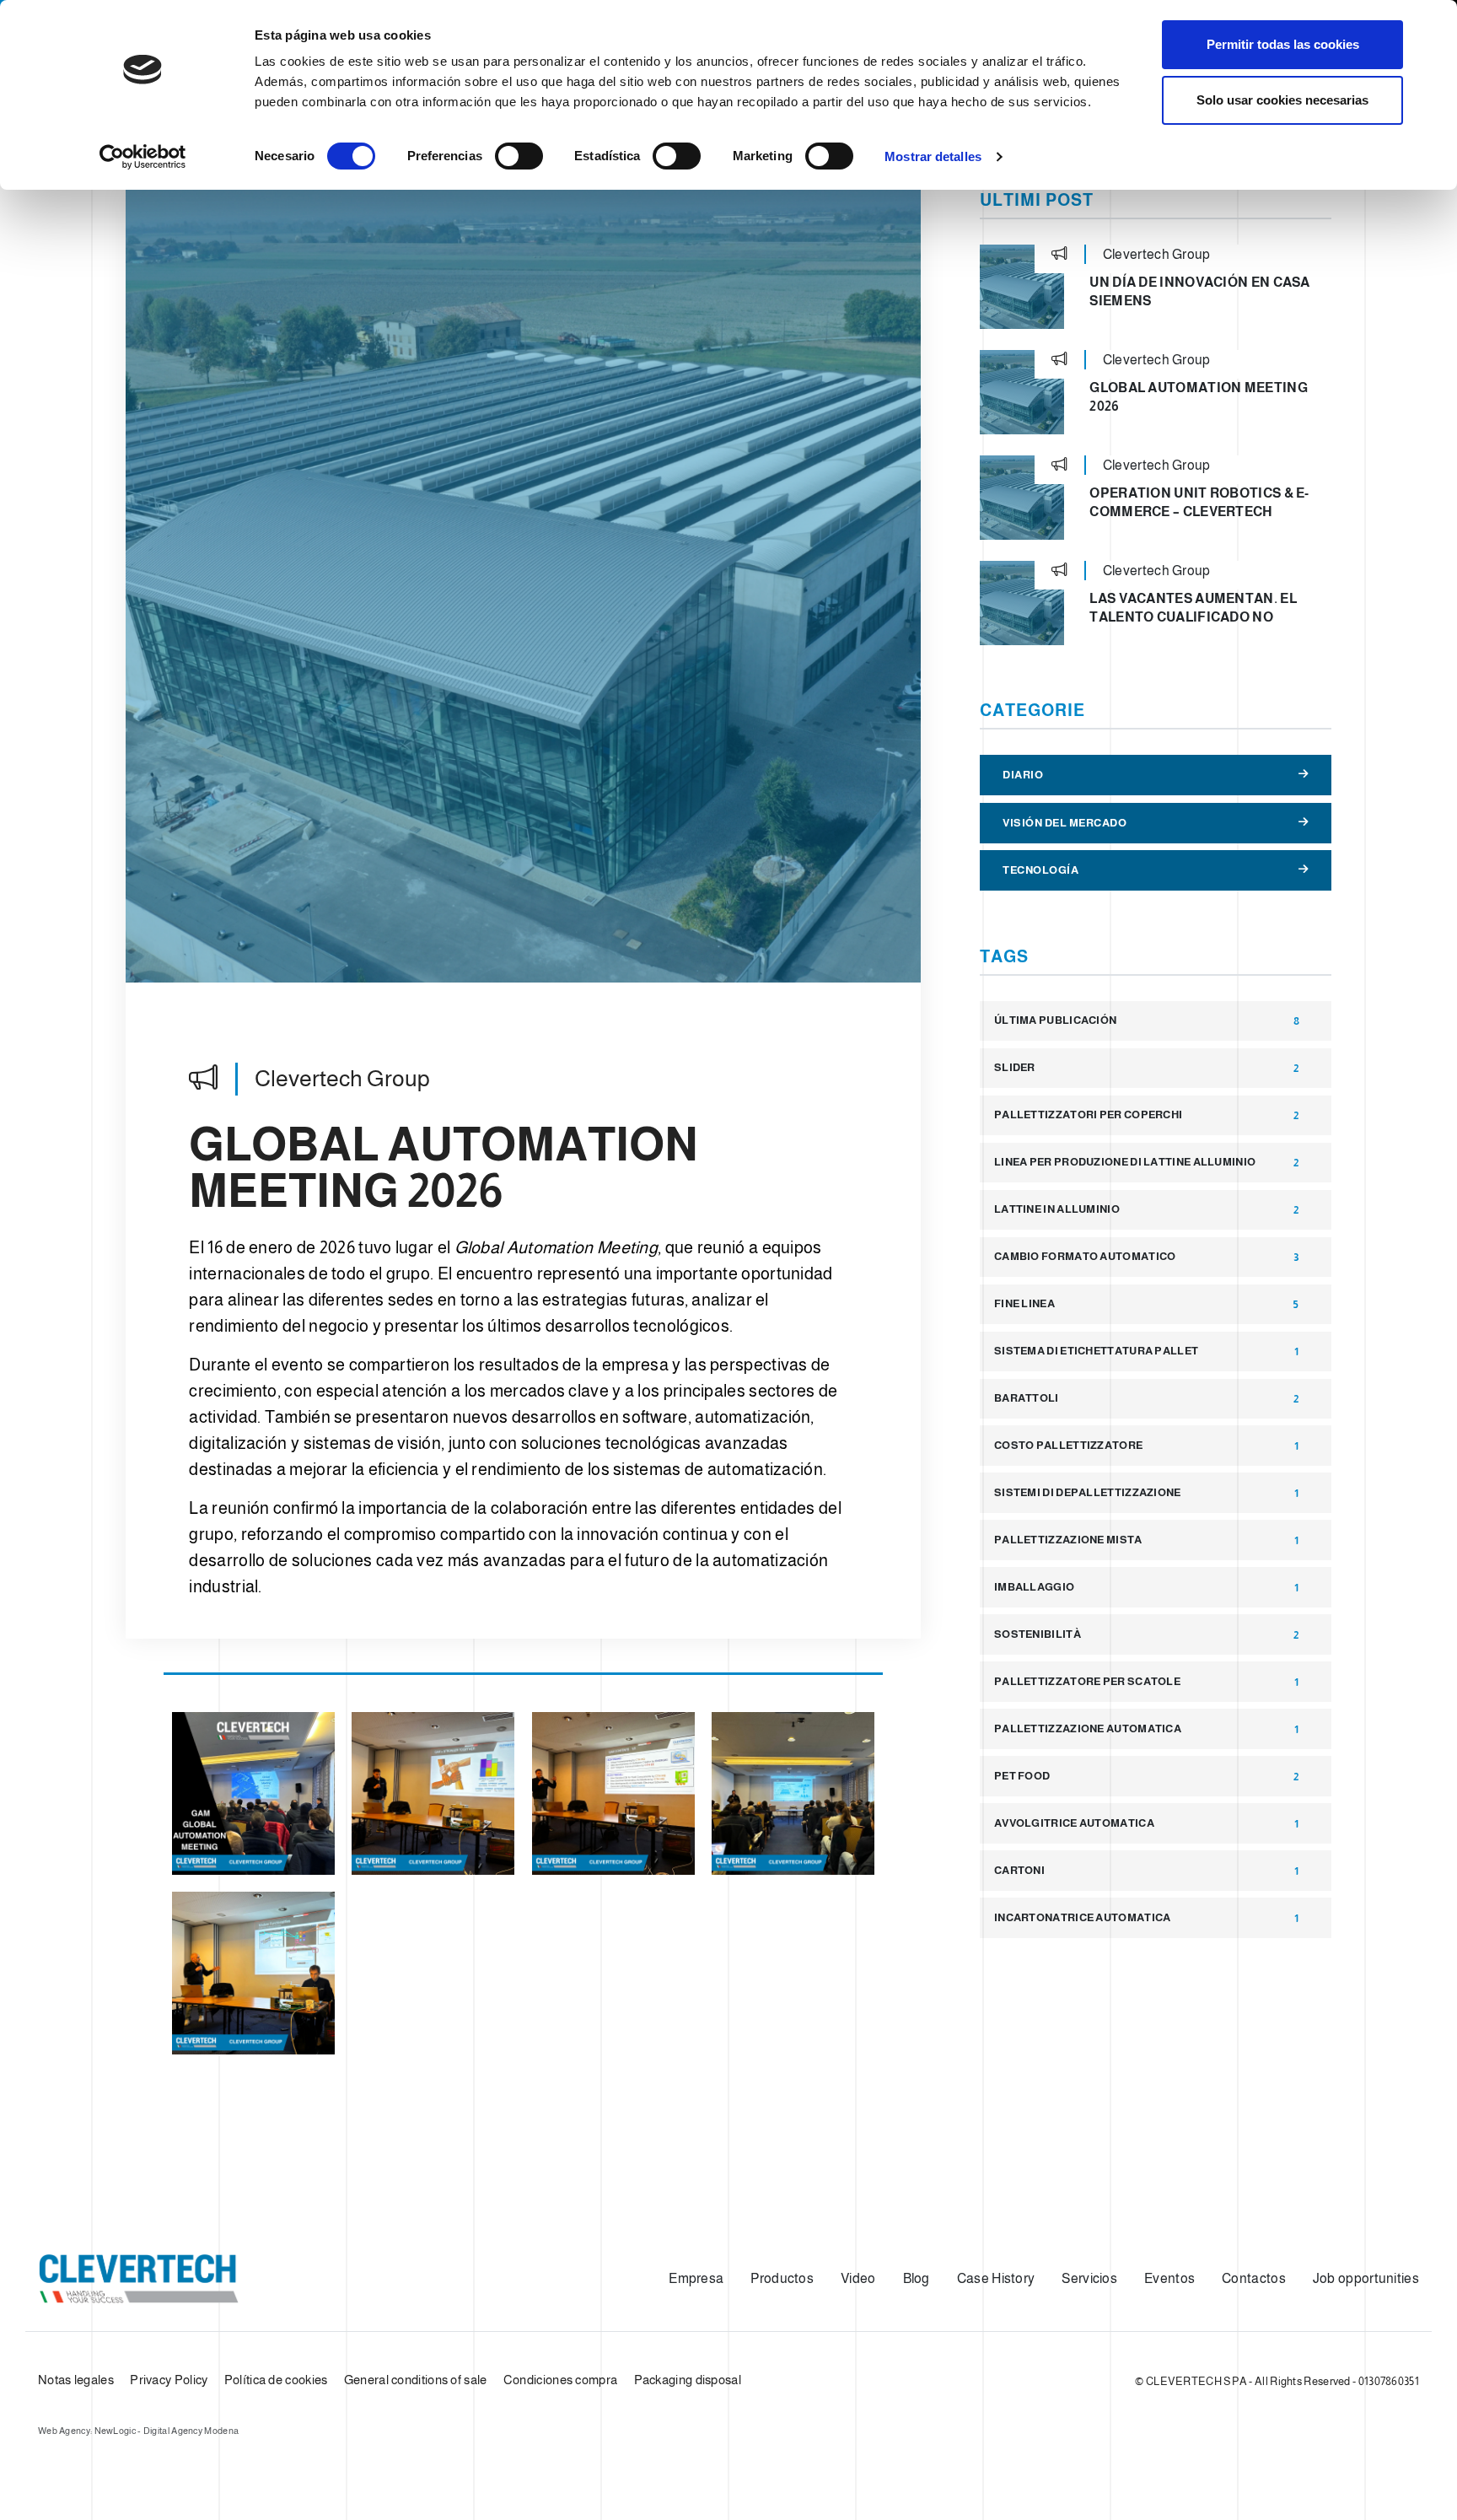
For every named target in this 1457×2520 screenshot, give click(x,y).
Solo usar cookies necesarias (1282, 100)
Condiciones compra (560, 2380)
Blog (917, 2278)
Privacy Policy (169, 2380)
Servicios (1089, 2278)
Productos (782, 2278)
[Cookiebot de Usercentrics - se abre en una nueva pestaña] (143, 157)
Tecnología (1040, 870)
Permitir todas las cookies (1283, 44)
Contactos (1254, 2278)
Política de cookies (276, 2380)
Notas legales (76, 2380)
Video (858, 2278)
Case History (996, 2278)
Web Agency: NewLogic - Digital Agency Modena (138, 2431)
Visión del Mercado (1065, 823)
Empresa (696, 2278)
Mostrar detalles (933, 156)
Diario (1023, 775)
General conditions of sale (416, 2380)
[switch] (519, 156)
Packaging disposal (688, 2380)
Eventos (1169, 2278)
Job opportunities (1366, 2278)
